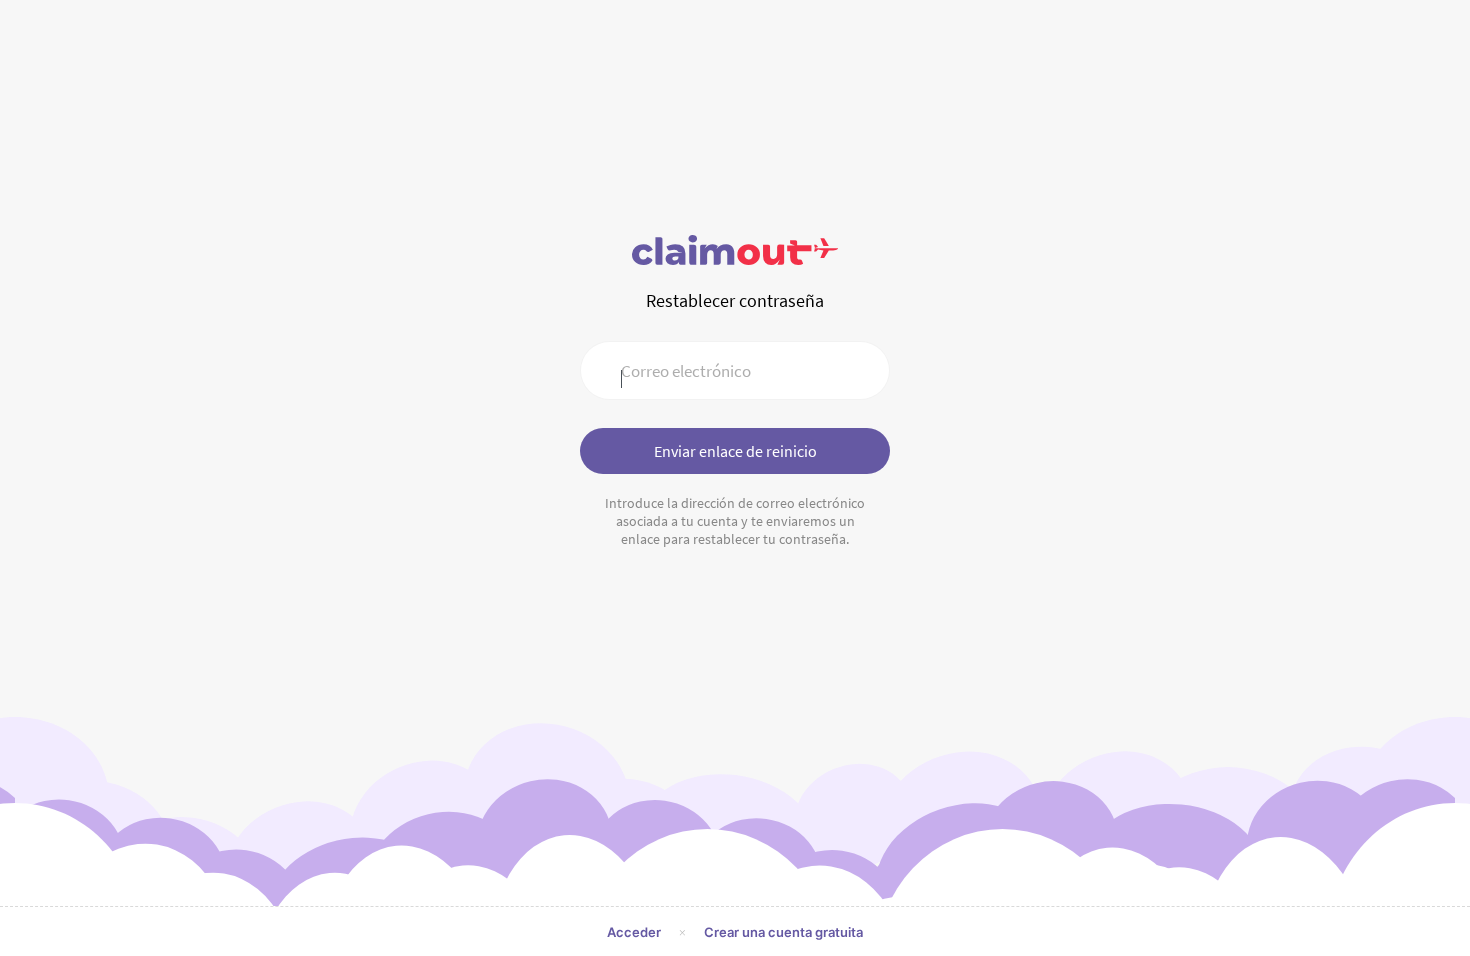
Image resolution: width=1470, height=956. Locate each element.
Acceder (634, 932)
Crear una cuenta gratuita (783, 932)
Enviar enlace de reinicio (735, 451)
